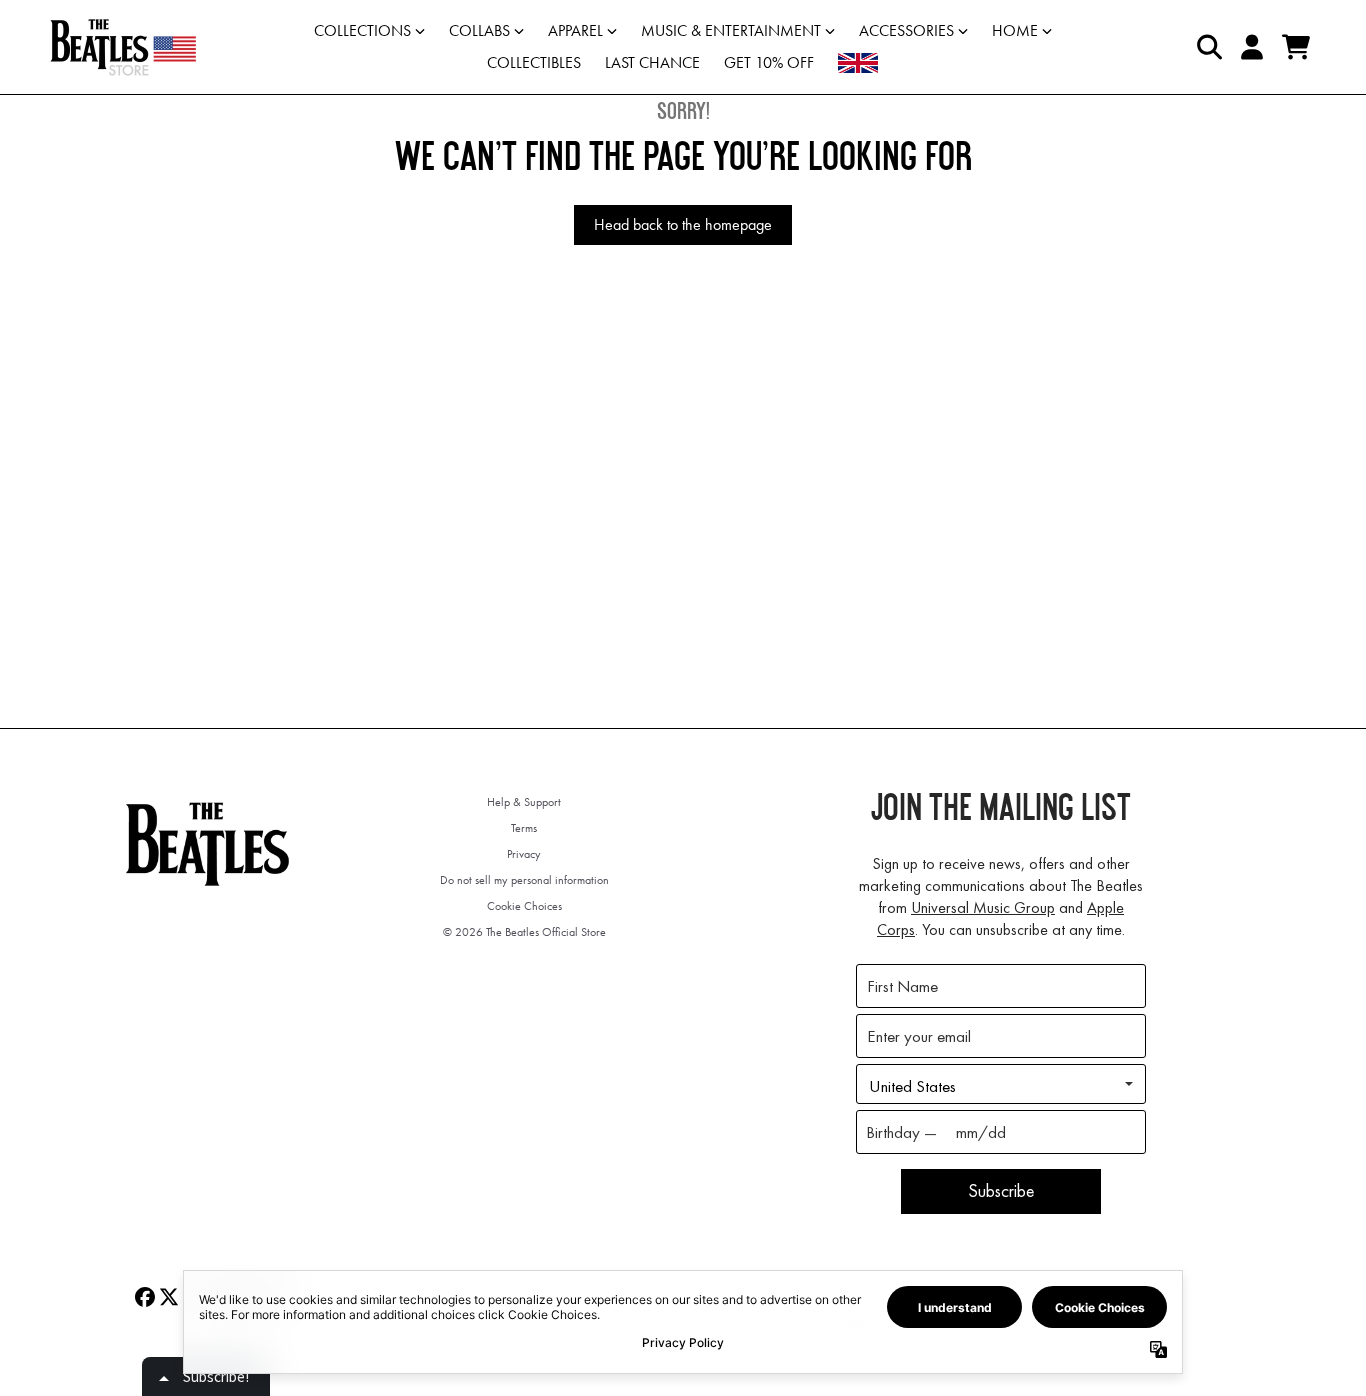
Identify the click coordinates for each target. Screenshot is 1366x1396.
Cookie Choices (524, 906)
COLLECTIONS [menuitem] (362, 30)
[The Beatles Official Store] (123, 47)
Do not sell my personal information (524, 880)
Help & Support (524, 802)
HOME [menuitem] (1015, 30)
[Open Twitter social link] (169, 1297)
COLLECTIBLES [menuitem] (534, 62)
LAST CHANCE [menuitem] (652, 62)
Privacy (524, 854)
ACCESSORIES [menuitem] (906, 30)
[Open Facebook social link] (145, 1297)
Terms (524, 828)
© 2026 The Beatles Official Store (524, 932)
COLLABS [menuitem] (479, 30)
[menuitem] (858, 63)
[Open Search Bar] (1208, 47)
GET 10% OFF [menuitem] (769, 62)
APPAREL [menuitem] (575, 30)
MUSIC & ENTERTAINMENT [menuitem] (731, 30)
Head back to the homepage (683, 224)
